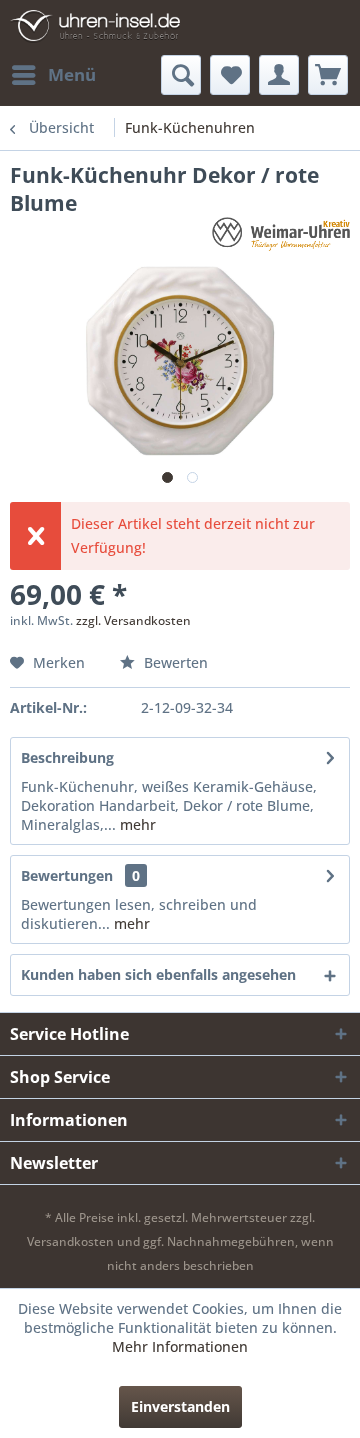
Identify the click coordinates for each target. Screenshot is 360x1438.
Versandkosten (70, 1241)
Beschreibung (67, 757)
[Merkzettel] (230, 75)
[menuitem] (53, 75)
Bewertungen (67, 875)
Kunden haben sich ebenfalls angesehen (158, 974)
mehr (136, 824)
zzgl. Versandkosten (133, 620)
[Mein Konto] (279, 75)
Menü (72, 74)
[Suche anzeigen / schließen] (181, 75)
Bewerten (174, 662)
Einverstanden (180, 1406)
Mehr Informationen (180, 1346)
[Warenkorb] (328, 75)
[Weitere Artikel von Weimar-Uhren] (281, 234)
